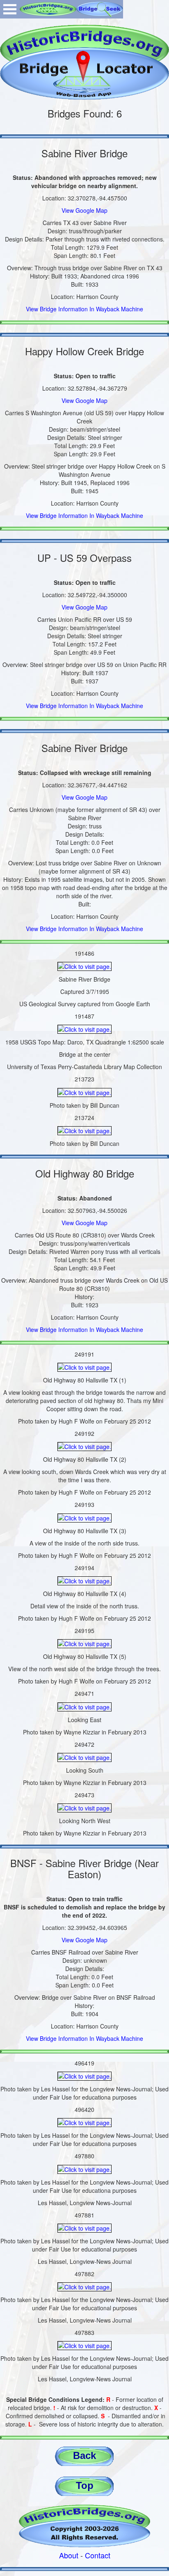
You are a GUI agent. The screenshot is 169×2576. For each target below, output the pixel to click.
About (69, 2555)
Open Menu (10, 9)
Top (85, 2485)
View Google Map (84, 210)
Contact (98, 2555)
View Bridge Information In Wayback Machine (84, 309)
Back (84, 2455)
